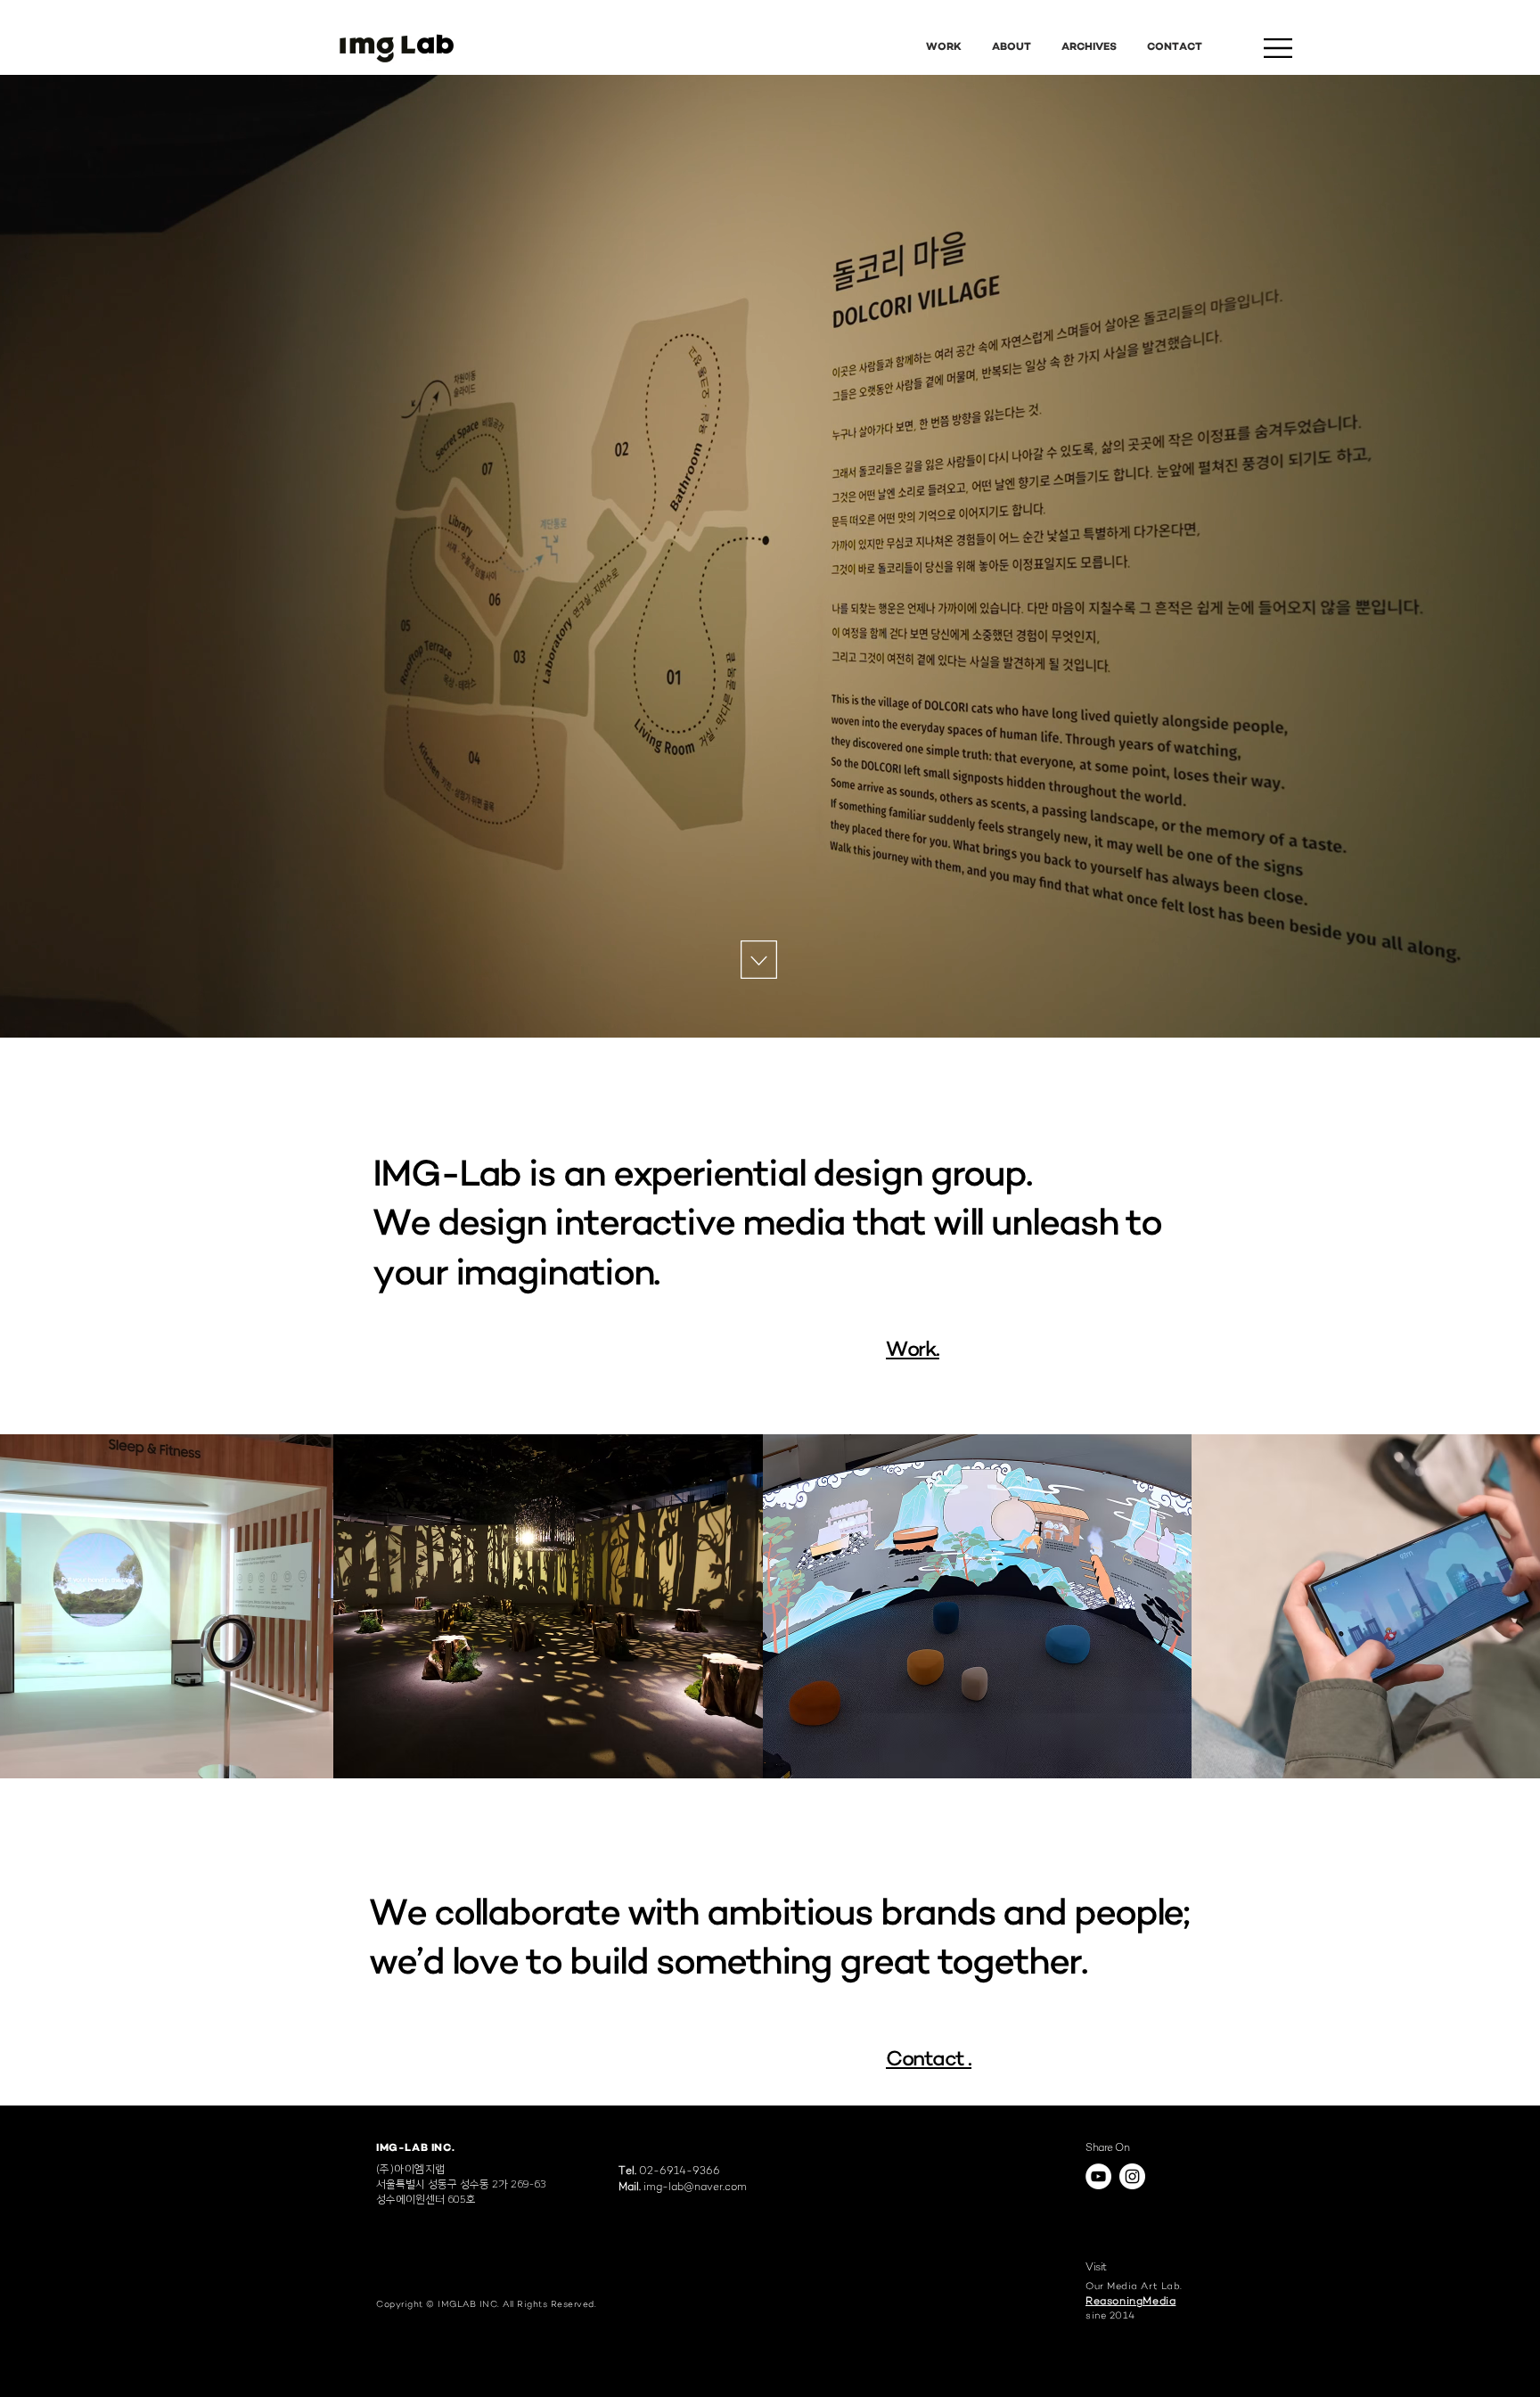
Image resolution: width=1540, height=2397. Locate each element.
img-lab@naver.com (695, 2188)
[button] (1278, 48)
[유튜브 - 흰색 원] (1098, 2176)
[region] (396, 48)
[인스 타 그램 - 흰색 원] (1132, 2176)
